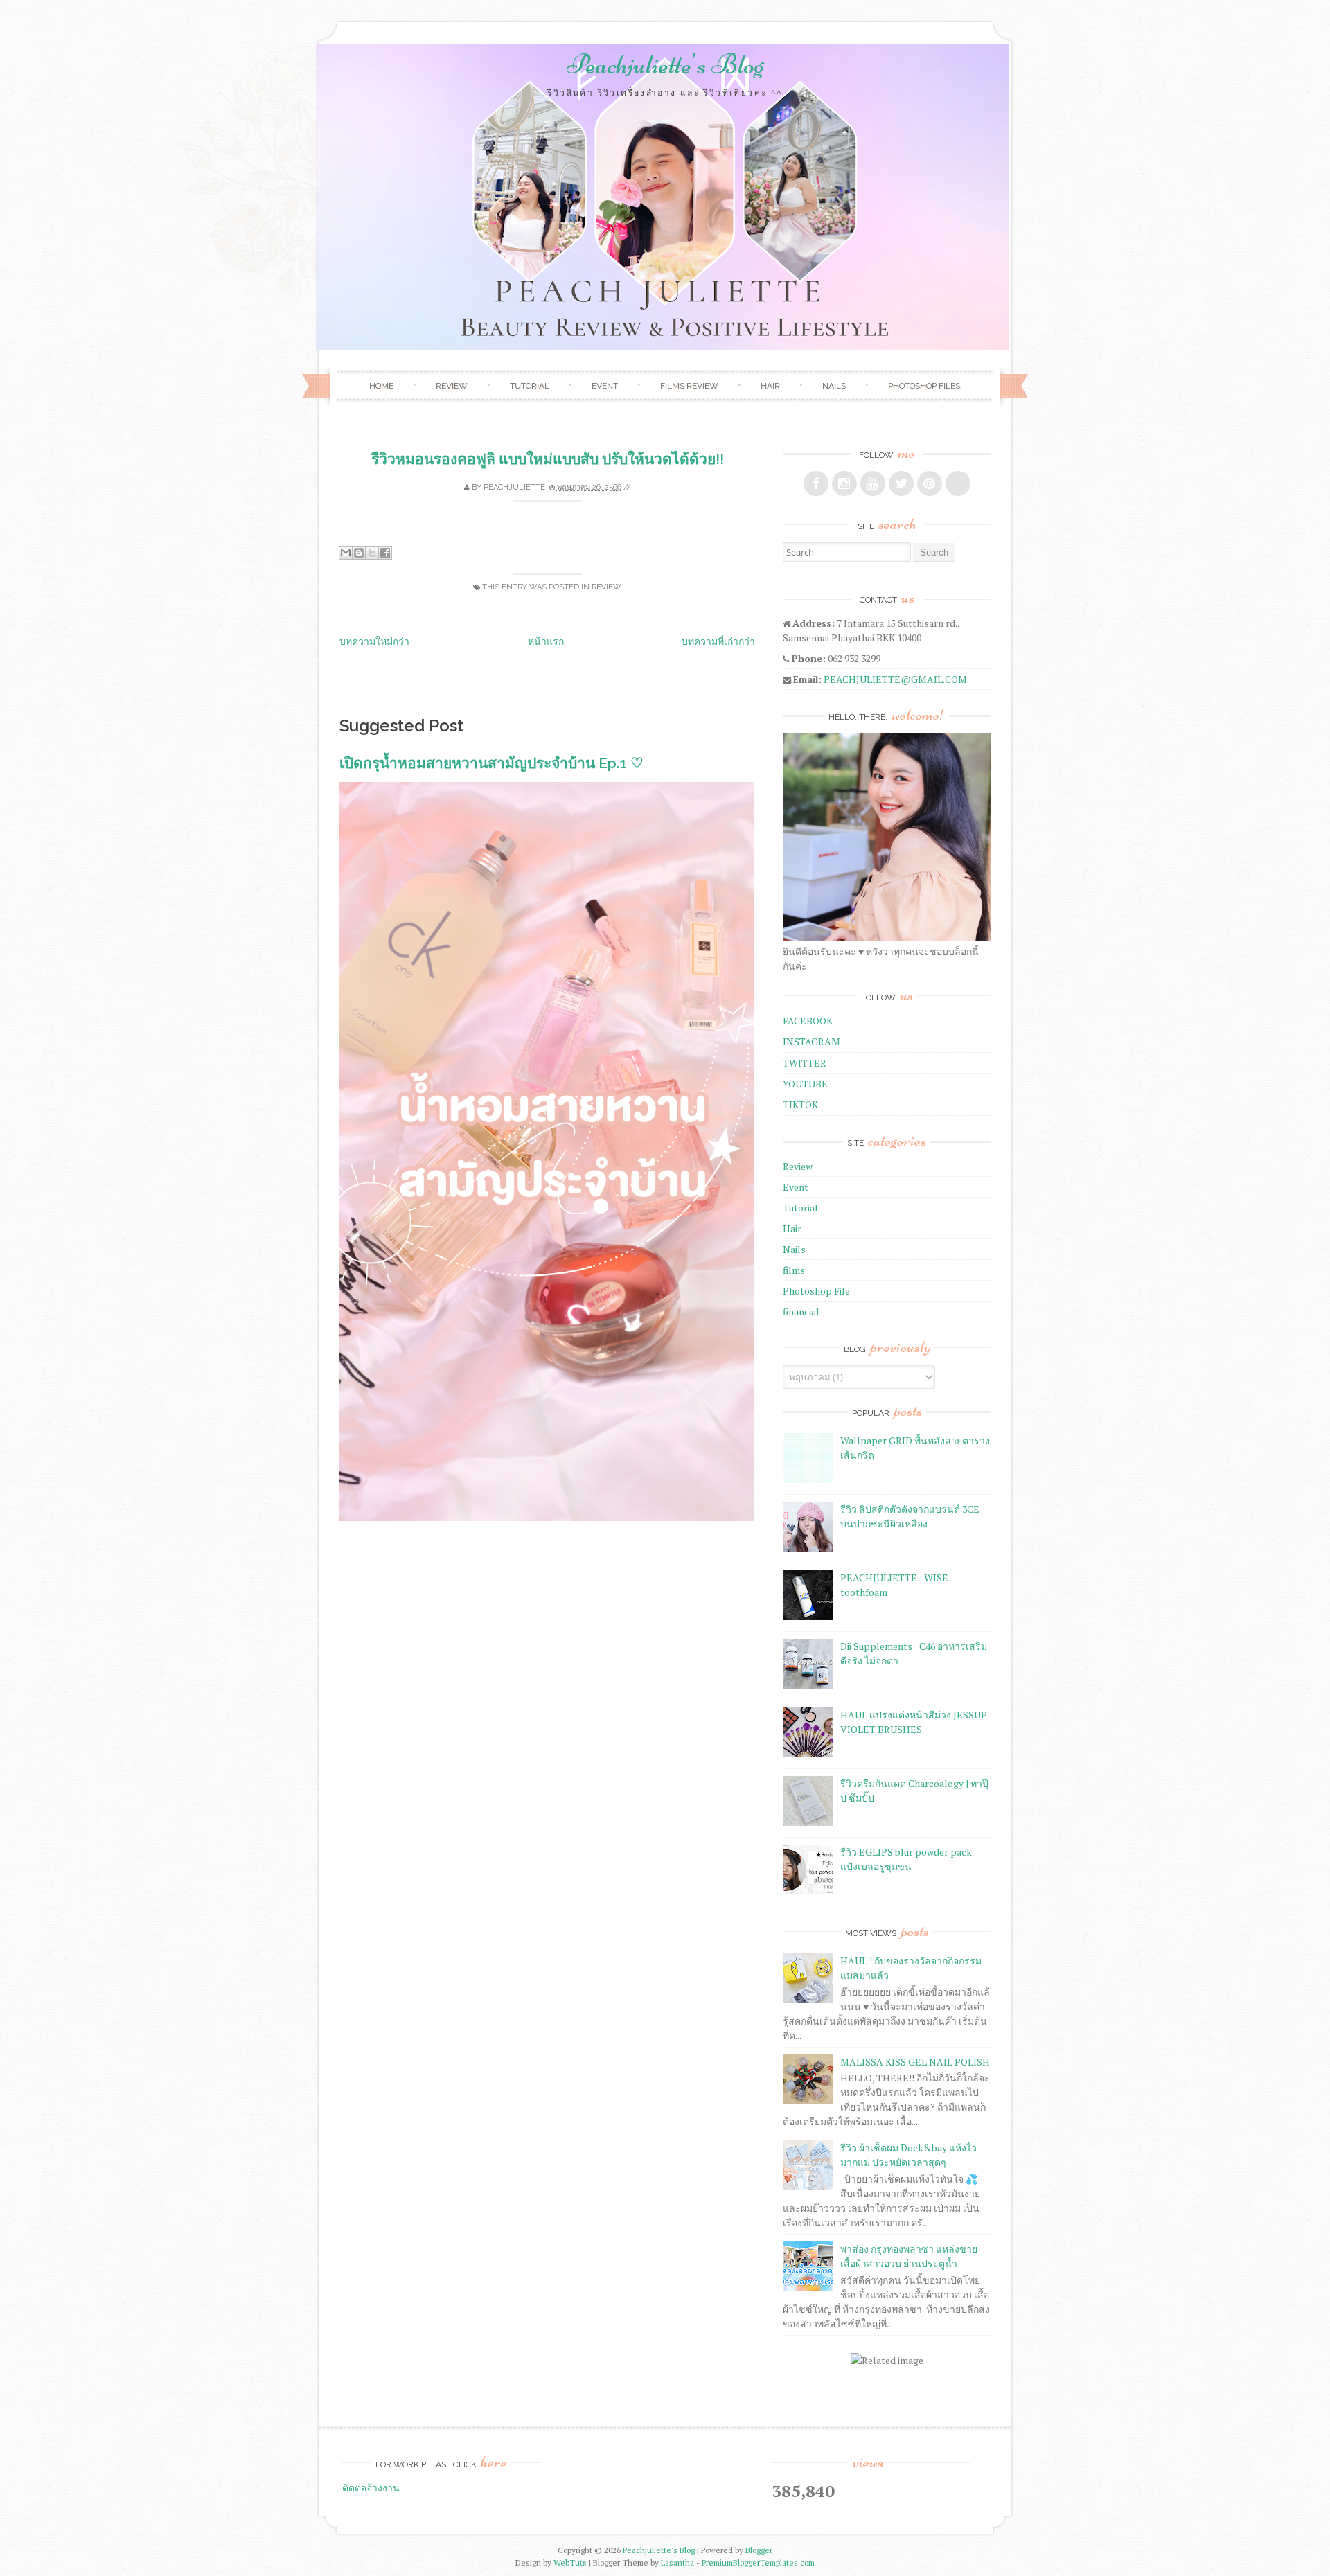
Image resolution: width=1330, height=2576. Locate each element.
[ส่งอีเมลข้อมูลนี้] (346, 553)
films (794, 1270)
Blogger (759, 2550)
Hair (770, 386)
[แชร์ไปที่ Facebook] (385, 553)
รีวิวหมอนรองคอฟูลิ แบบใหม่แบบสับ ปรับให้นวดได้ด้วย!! (548, 459)
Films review (689, 386)
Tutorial (530, 386)
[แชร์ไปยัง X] (372, 553)
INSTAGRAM (812, 1041)
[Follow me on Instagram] (844, 483)
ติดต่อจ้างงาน (371, 2488)
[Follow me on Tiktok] (958, 483)
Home (381, 386)
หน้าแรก (546, 641)
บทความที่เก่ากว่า (718, 641)
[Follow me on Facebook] (816, 483)
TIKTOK (800, 1104)
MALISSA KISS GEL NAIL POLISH (915, 2062)
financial (801, 1312)
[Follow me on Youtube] (873, 483)
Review (452, 386)
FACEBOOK (808, 1021)
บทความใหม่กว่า (374, 641)
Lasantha (677, 2562)
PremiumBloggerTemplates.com (758, 2562)
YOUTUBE (805, 1084)
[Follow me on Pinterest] (930, 483)
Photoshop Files (924, 386)
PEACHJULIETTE (514, 487)
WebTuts (570, 2562)
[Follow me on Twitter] (901, 483)
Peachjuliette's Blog (665, 64)
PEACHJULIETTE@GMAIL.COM (895, 679)
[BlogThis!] (359, 553)
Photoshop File (816, 1291)
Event (605, 386)
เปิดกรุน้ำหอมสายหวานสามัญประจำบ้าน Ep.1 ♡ (491, 763)
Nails (834, 386)
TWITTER (805, 1063)
